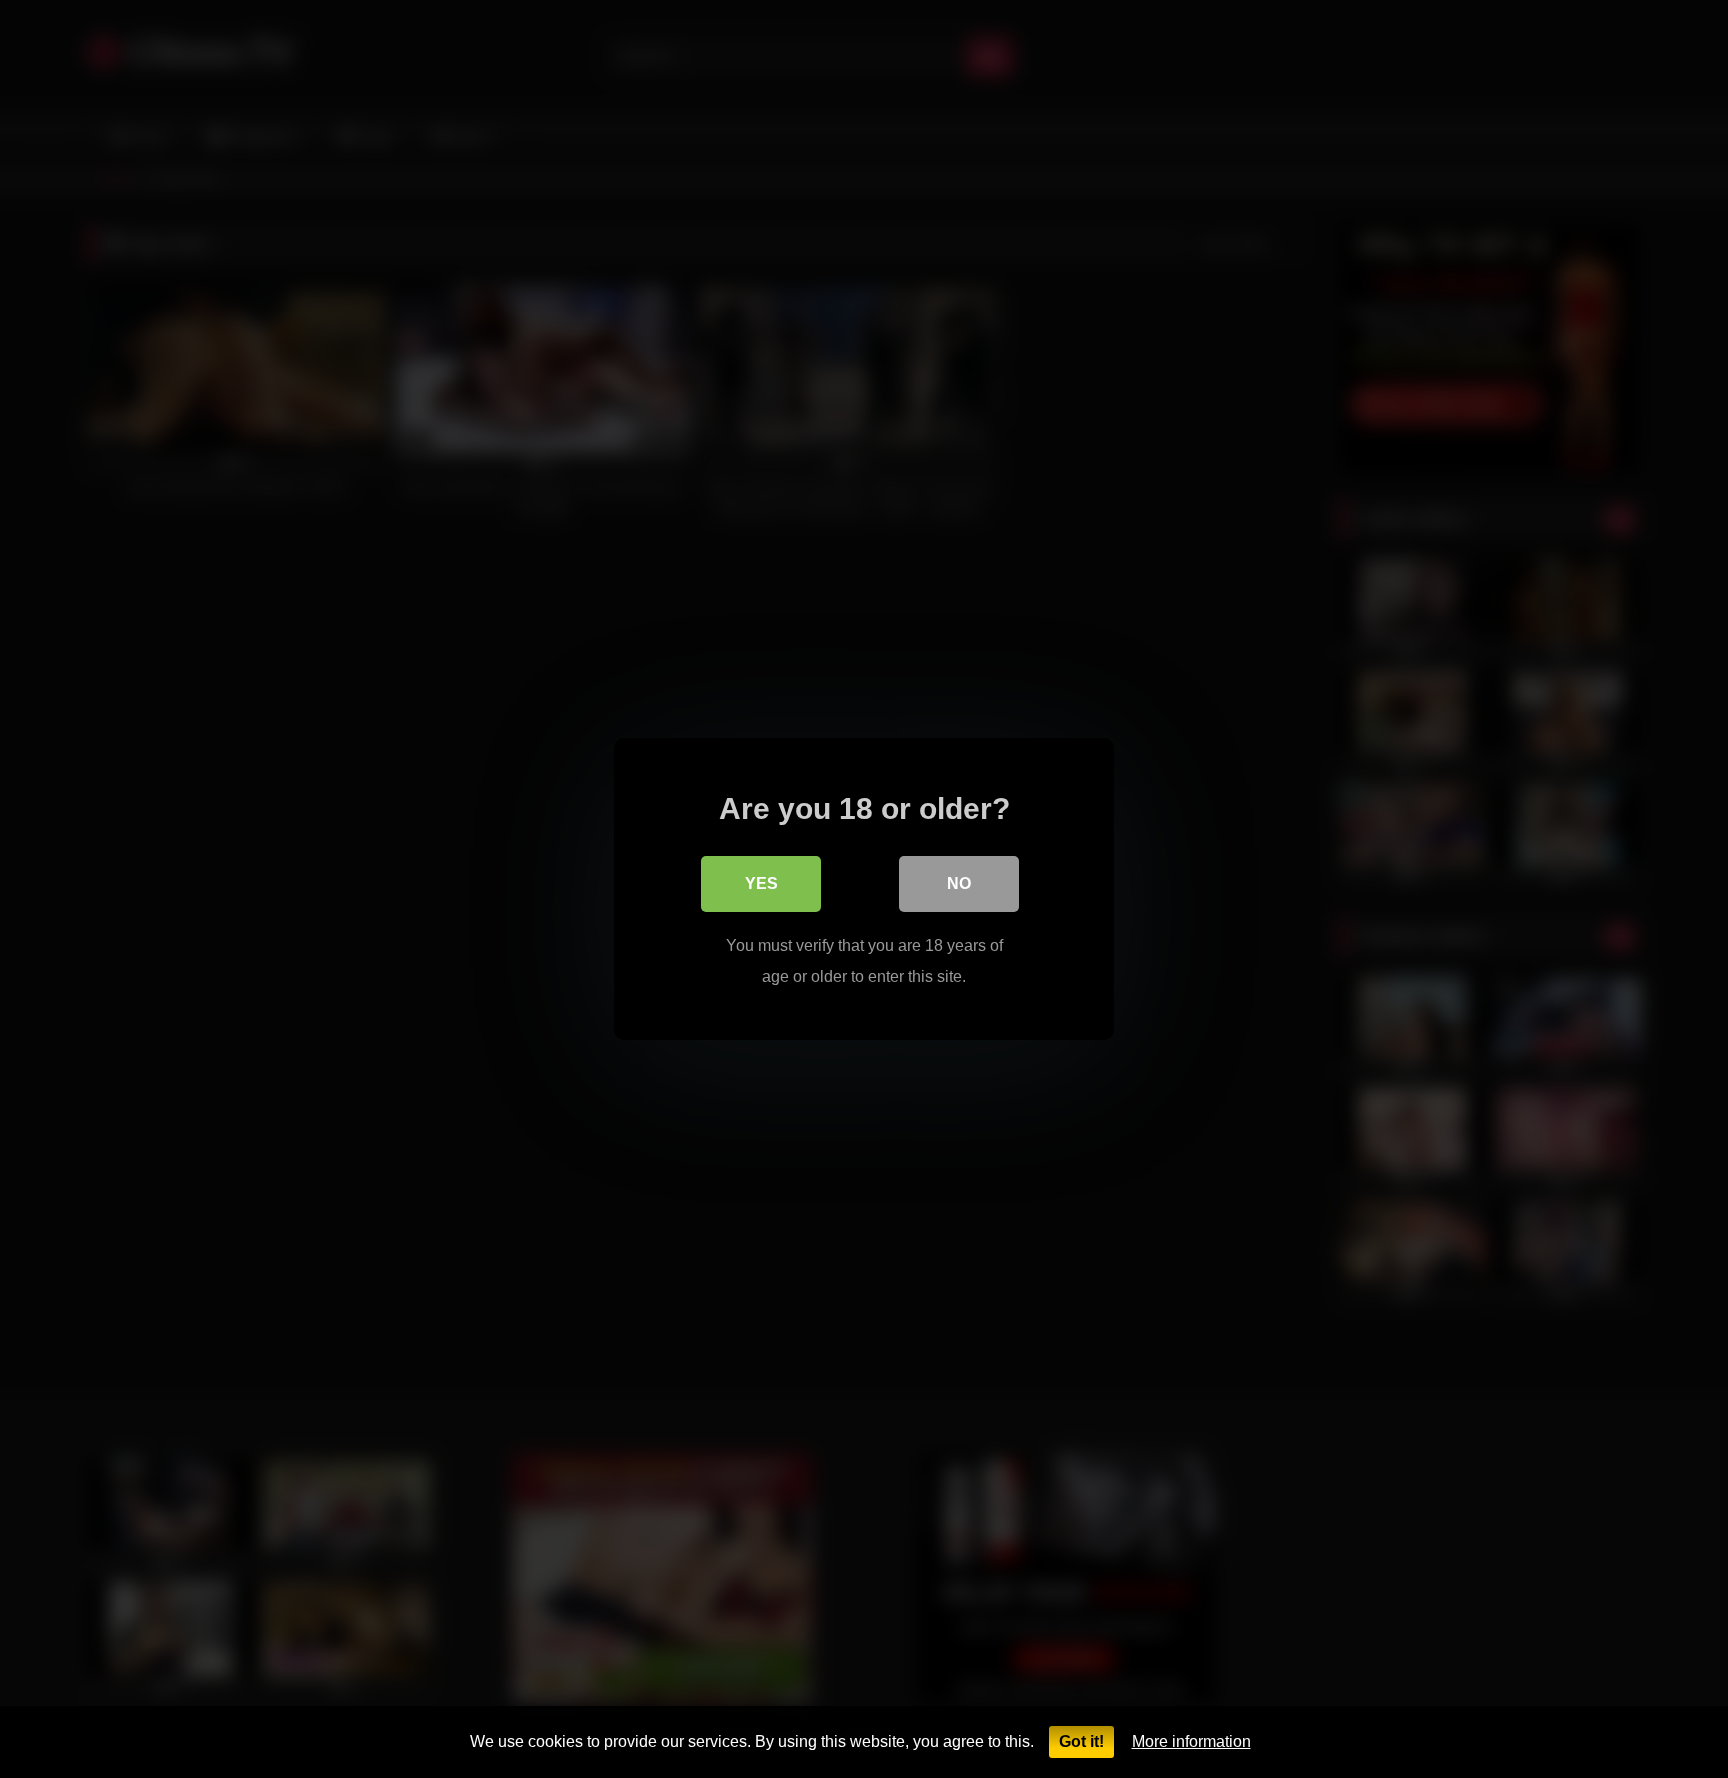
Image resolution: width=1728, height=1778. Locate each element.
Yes (761, 883)
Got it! (1081, 1741)
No (959, 883)
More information (1191, 1741)
